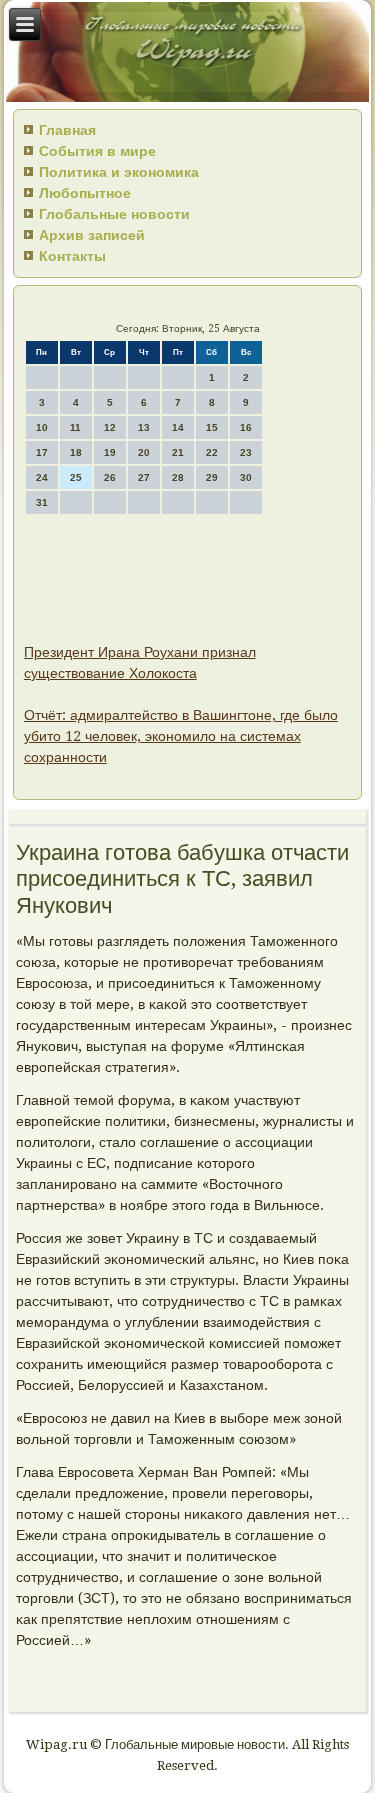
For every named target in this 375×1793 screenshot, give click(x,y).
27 (144, 477)
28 (178, 477)
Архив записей (92, 235)
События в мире (97, 151)
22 (212, 452)
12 (110, 427)
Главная (67, 130)
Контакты (72, 256)
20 (144, 452)
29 (212, 477)
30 (246, 477)
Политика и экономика (119, 172)
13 (144, 427)
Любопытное (85, 193)
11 (75, 427)
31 (42, 502)
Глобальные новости (114, 214)
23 (246, 452)
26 (110, 477)
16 (246, 427)
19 (110, 452)
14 (178, 427)
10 (42, 427)
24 (42, 477)
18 (76, 452)
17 (42, 452)
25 (76, 477)
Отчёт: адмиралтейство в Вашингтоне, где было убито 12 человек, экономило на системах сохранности (181, 736)
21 (178, 452)
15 (212, 427)
